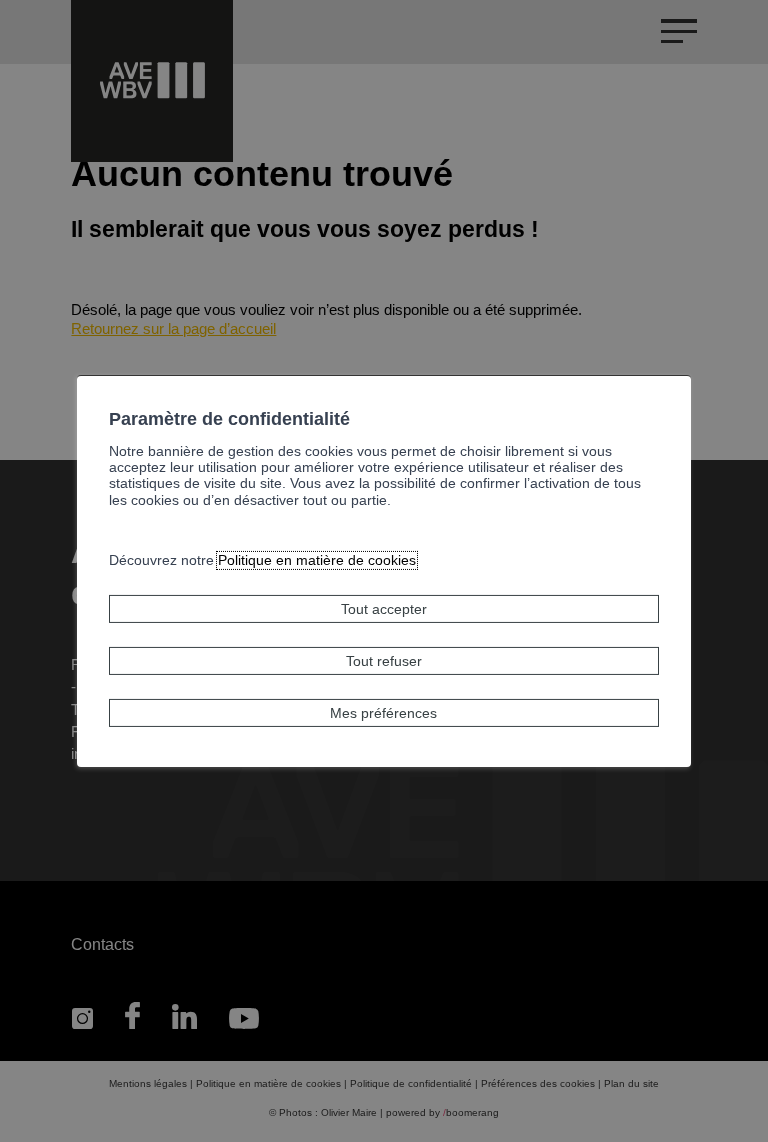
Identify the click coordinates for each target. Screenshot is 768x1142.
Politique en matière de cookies (317, 560)
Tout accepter (384, 609)
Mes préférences (383, 713)
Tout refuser (384, 661)
